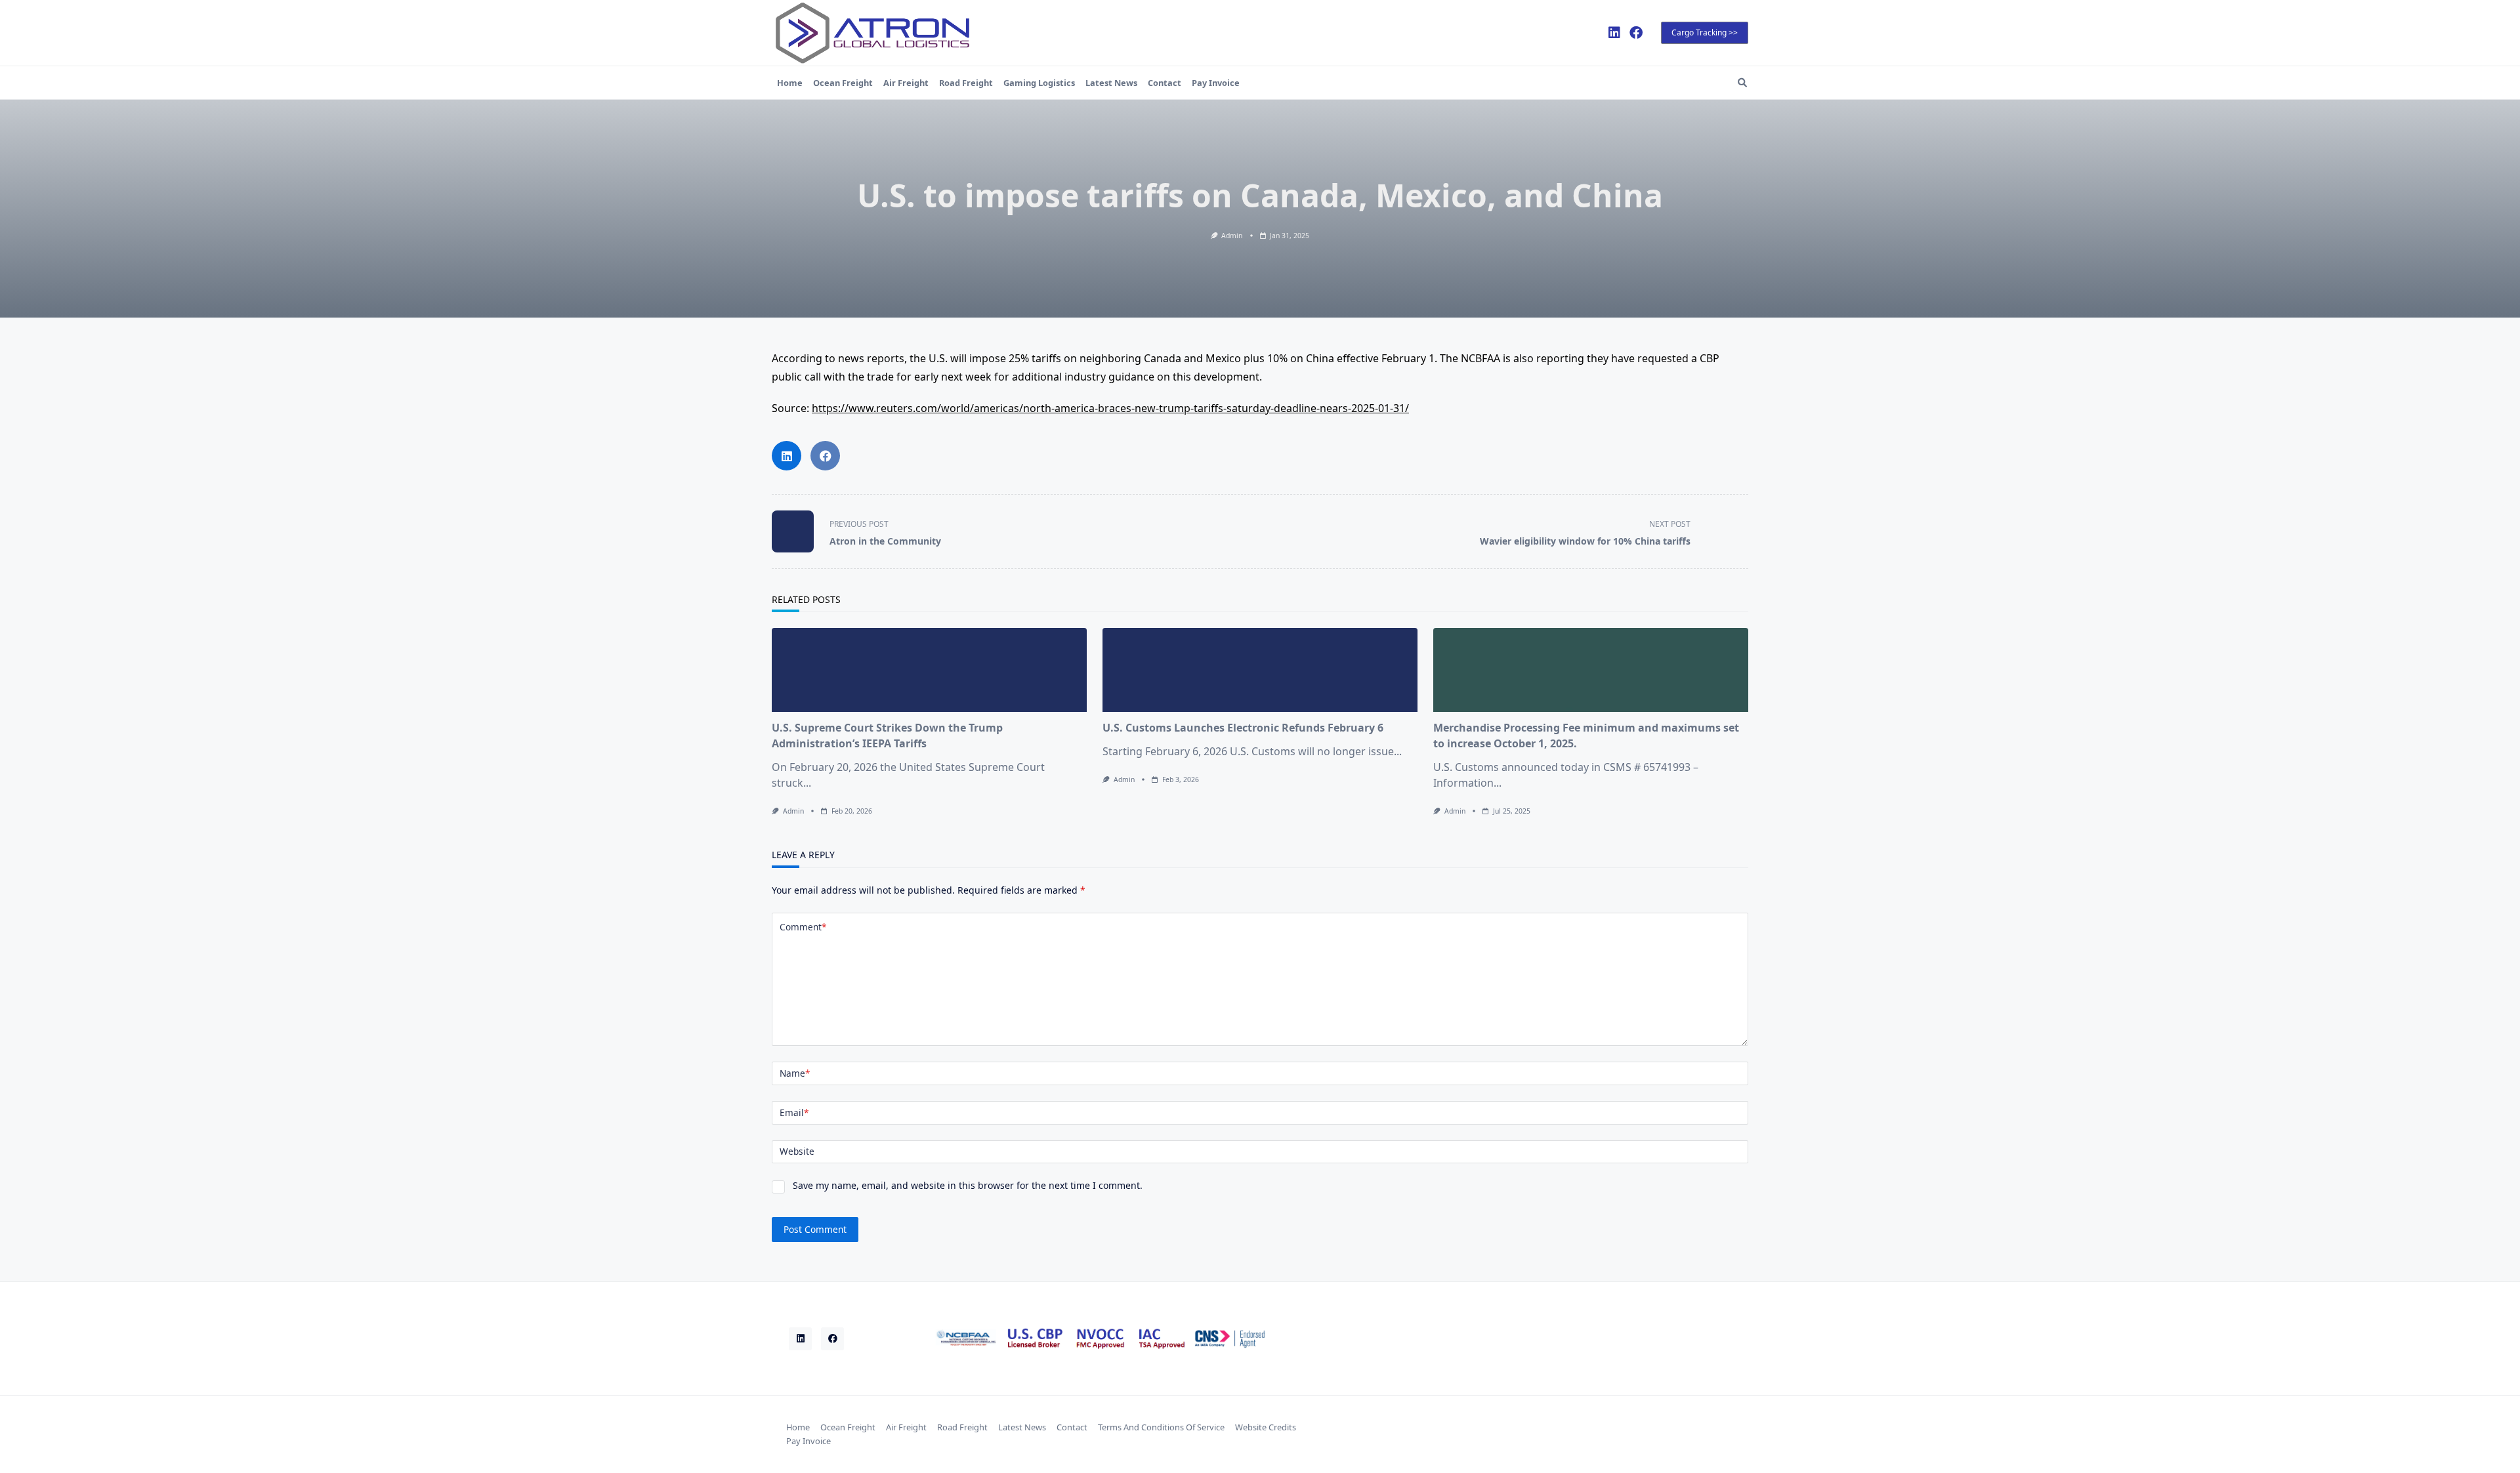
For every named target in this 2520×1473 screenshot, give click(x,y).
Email (794, 1112)
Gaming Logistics (1039, 83)
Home (790, 83)
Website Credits (1266, 1427)
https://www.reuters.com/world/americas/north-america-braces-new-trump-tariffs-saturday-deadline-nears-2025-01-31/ (1110, 408)
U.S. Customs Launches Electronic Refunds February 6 (1243, 728)
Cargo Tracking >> (1705, 32)
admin (1232, 236)
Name (795, 1073)
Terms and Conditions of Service (1161, 1427)
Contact (1165, 83)
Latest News (1111, 83)
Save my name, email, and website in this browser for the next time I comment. (968, 1185)
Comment (803, 927)
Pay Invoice (1216, 83)
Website (797, 1151)
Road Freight (966, 83)
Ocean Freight (843, 83)
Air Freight (906, 83)
